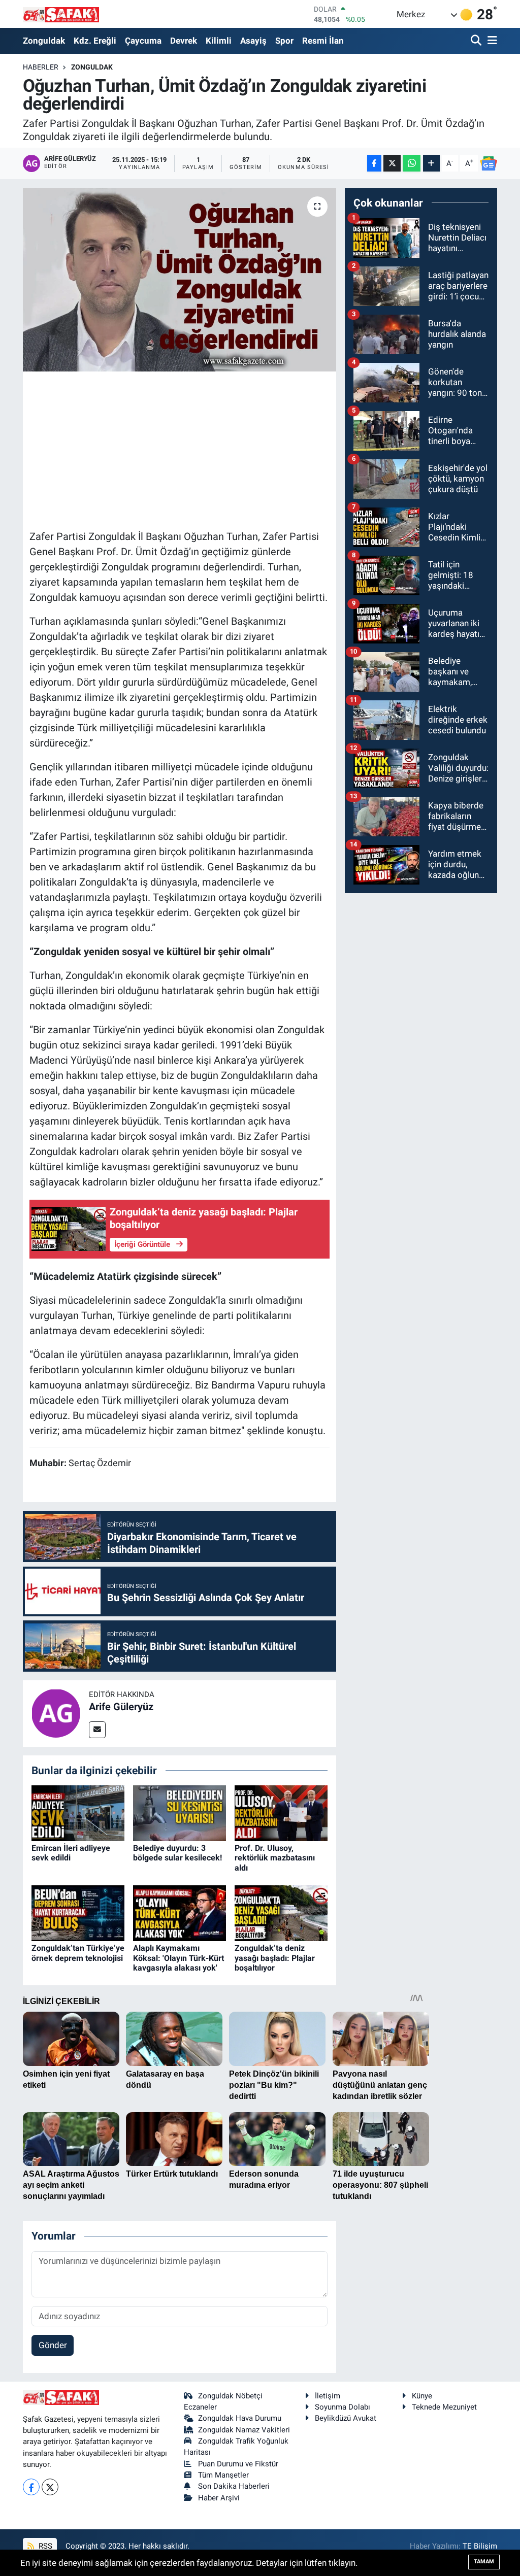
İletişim (328, 2396)
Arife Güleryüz (121, 1707)
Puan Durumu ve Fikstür (238, 2464)
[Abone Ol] (489, 163)
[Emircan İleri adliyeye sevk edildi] (78, 1813)
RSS (44, 2546)
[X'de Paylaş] (392, 163)
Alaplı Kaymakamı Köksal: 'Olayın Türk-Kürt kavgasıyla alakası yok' (178, 1958)
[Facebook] (31, 2487)
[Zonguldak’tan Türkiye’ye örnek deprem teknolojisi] (78, 1913)
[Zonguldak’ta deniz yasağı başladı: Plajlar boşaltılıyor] (281, 1913)
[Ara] (477, 41)
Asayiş (253, 41)
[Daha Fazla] (431, 163)
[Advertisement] (214, 449)
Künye (422, 2396)
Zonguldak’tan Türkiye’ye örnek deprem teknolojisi (78, 1953)
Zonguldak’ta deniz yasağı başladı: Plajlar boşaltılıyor (275, 1958)
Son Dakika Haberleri (234, 2486)
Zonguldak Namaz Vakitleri (244, 2430)
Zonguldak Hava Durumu (240, 2418)
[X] (50, 2487)
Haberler (41, 67)
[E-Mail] (97, 1730)
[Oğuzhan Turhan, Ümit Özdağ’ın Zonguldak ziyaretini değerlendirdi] (180, 280)
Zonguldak (44, 41)
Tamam (484, 2562)
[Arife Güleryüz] (56, 1713)
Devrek (184, 41)
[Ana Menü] (491, 41)
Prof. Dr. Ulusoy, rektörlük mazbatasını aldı (275, 1858)
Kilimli (219, 41)
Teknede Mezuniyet (444, 2407)
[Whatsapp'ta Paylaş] (412, 163)
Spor (284, 41)
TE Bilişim (480, 2546)
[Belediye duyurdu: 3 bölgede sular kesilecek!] (180, 1813)
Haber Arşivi (219, 2498)
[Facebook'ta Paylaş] (374, 163)
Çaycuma (143, 41)
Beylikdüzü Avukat (346, 2418)
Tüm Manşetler (223, 2475)
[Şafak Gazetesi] (61, 14)
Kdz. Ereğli (95, 41)
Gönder (53, 2345)
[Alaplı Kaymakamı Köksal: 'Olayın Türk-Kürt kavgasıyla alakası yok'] (180, 1913)
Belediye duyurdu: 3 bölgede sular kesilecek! (177, 1853)
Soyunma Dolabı (343, 2407)
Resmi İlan (323, 41)
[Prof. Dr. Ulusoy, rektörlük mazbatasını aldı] (281, 1813)
